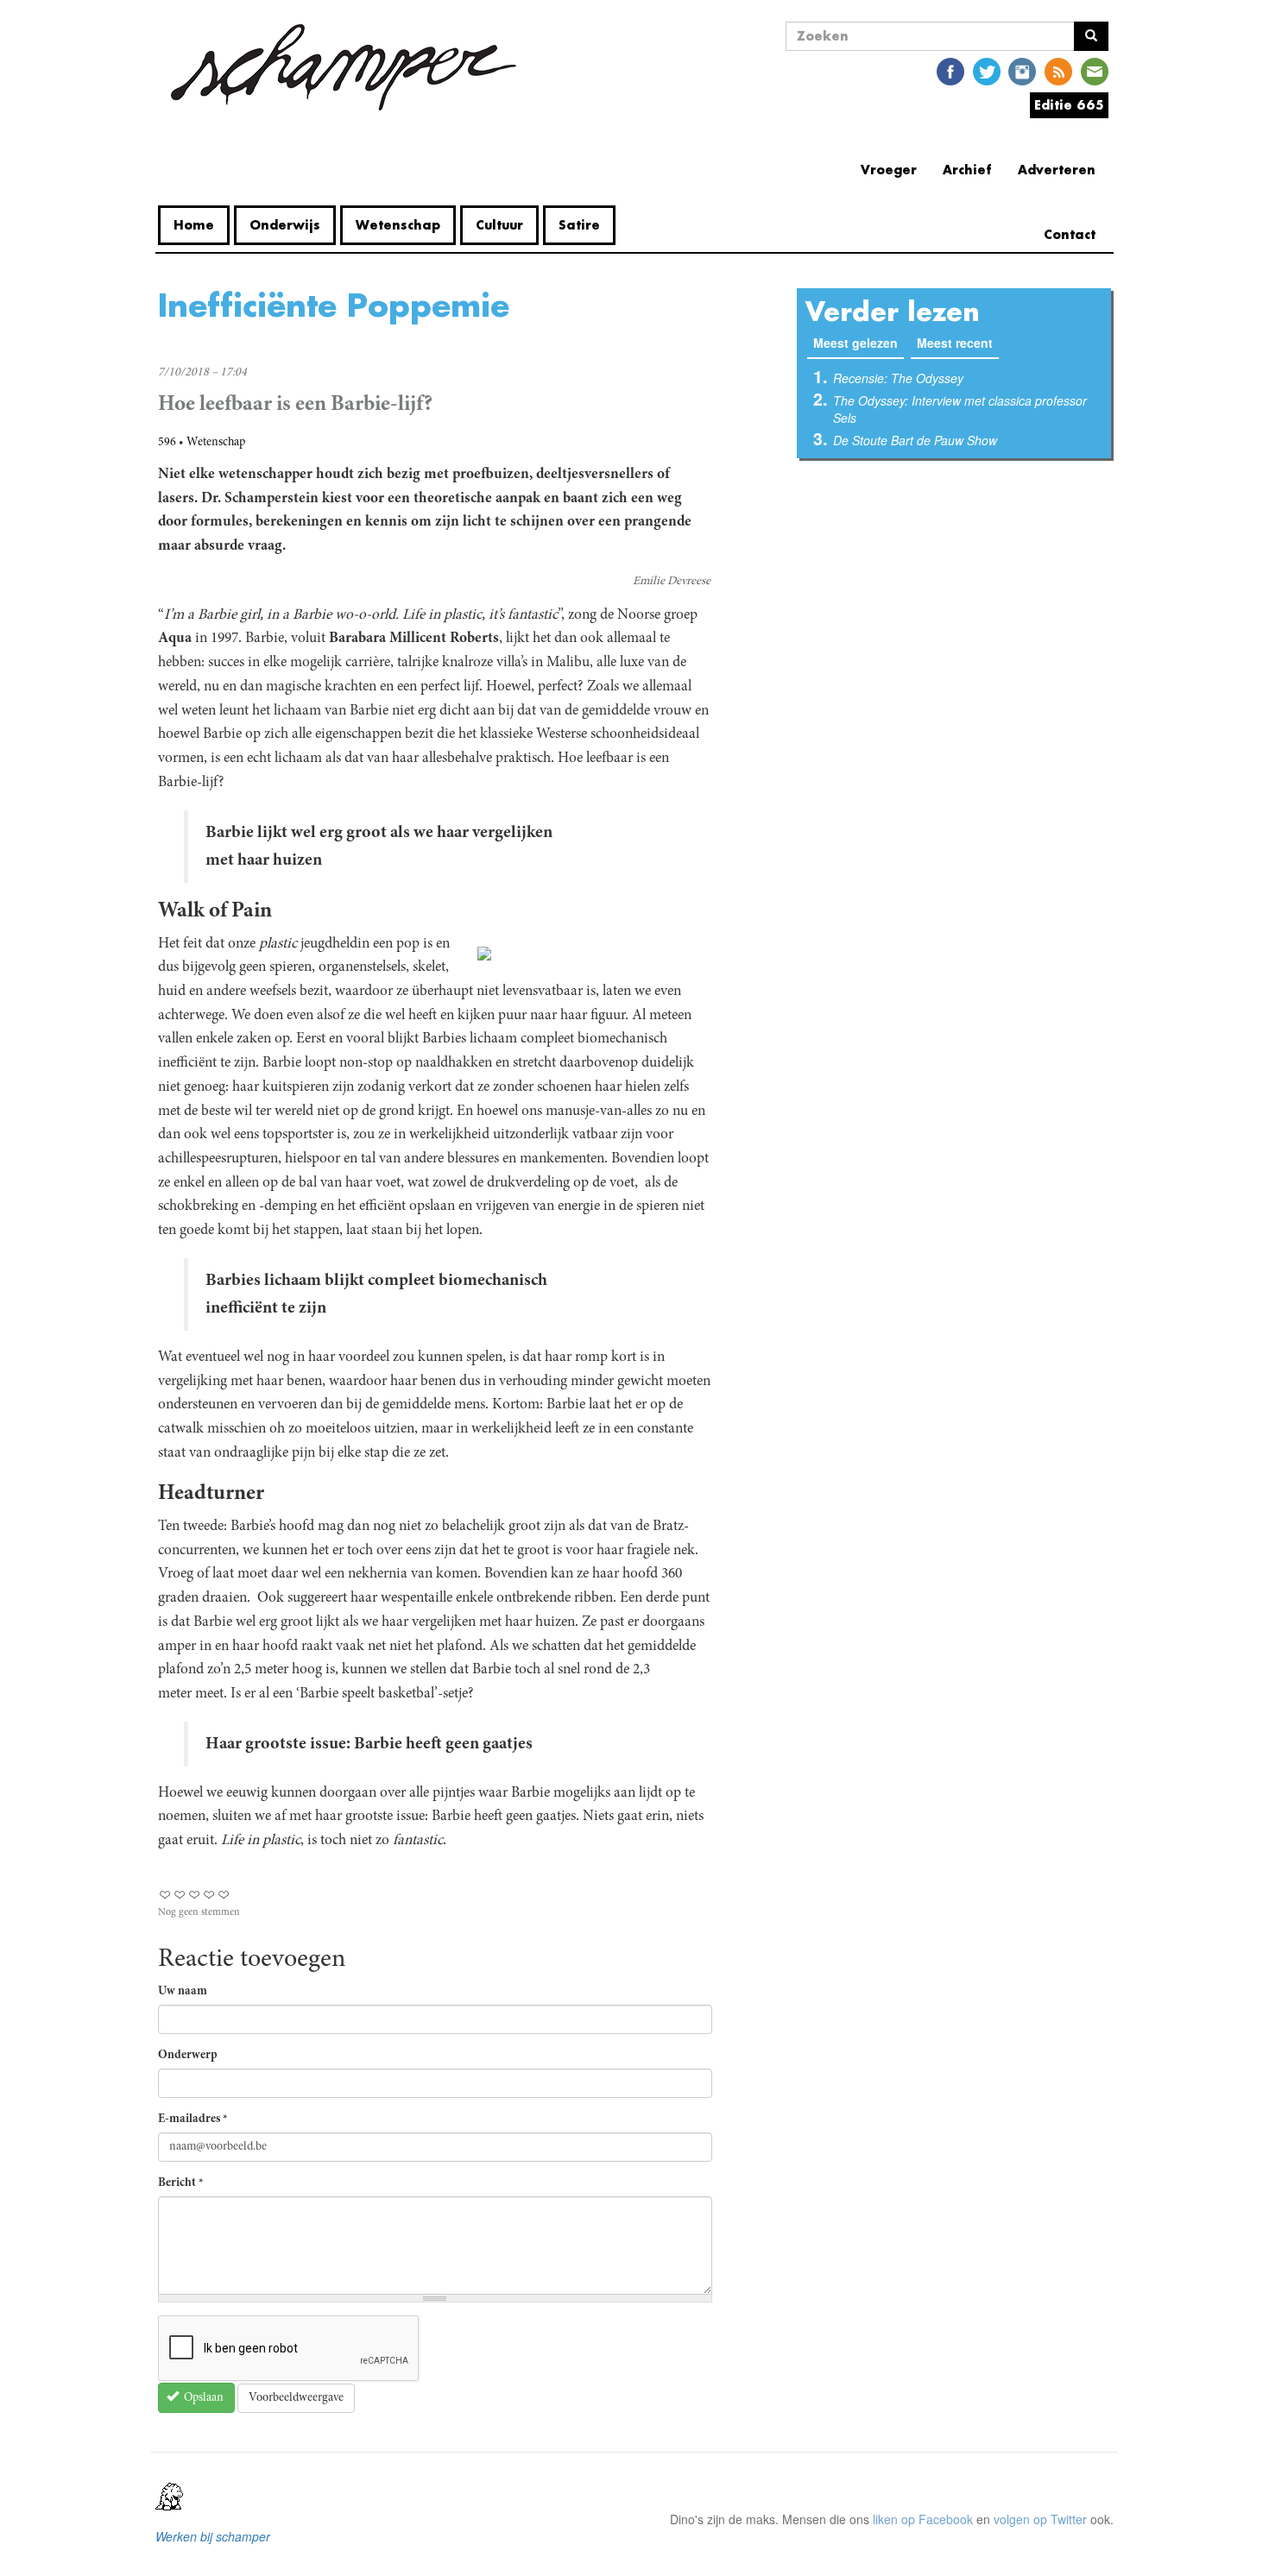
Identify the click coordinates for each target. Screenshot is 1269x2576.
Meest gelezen (859, 343)
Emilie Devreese (672, 582)
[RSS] (1058, 70)
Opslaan (202, 2398)
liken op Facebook (923, 2519)
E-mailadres (193, 2119)
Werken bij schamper (213, 2536)
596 (167, 443)
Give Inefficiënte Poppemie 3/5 (195, 1895)
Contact (1070, 234)
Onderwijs (285, 225)
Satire (579, 225)
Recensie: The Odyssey (898, 378)
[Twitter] (987, 70)
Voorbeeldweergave (296, 2398)
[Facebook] (950, 70)
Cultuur (499, 225)
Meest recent (955, 343)
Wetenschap (398, 225)
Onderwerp (188, 2056)
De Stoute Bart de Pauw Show (915, 440)
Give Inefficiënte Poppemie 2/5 (180, 1895)
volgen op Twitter (1040, 2519)
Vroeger (889, 170)
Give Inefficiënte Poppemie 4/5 (209, 1895)
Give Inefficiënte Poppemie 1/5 (165, 1895)
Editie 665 (1069, 105)
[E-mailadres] (1095, 70)
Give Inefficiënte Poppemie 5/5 (224, 1895)
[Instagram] (1022, 70)
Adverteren (1057, 170)
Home (194, 225)
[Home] (344, 67)
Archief (967, 170)
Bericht (181, 2183)
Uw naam (183, 1992)
